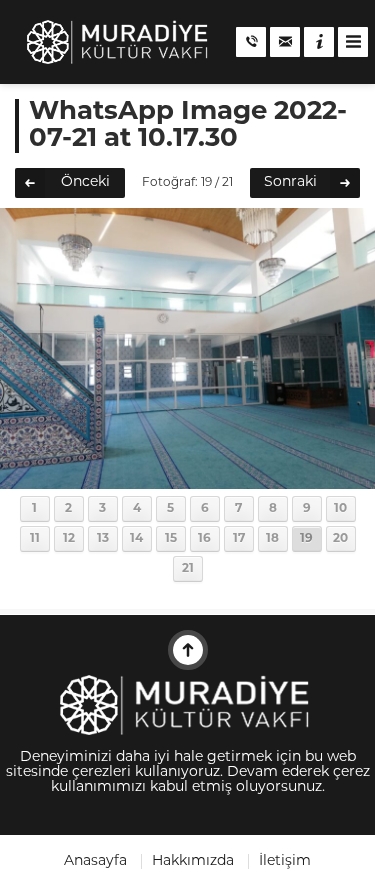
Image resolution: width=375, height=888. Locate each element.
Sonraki (290, 182)
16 (204, 539)
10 (340, 509)
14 (136, 539)
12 (69, 539)
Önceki (85, 182)
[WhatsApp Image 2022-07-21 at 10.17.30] (187, 481)
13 (103, 539)
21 (188, 569)
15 (171, 539)
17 (239, 539)
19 (306, 539)
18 (272, 539)
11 (35, 539)
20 (340, 539)
